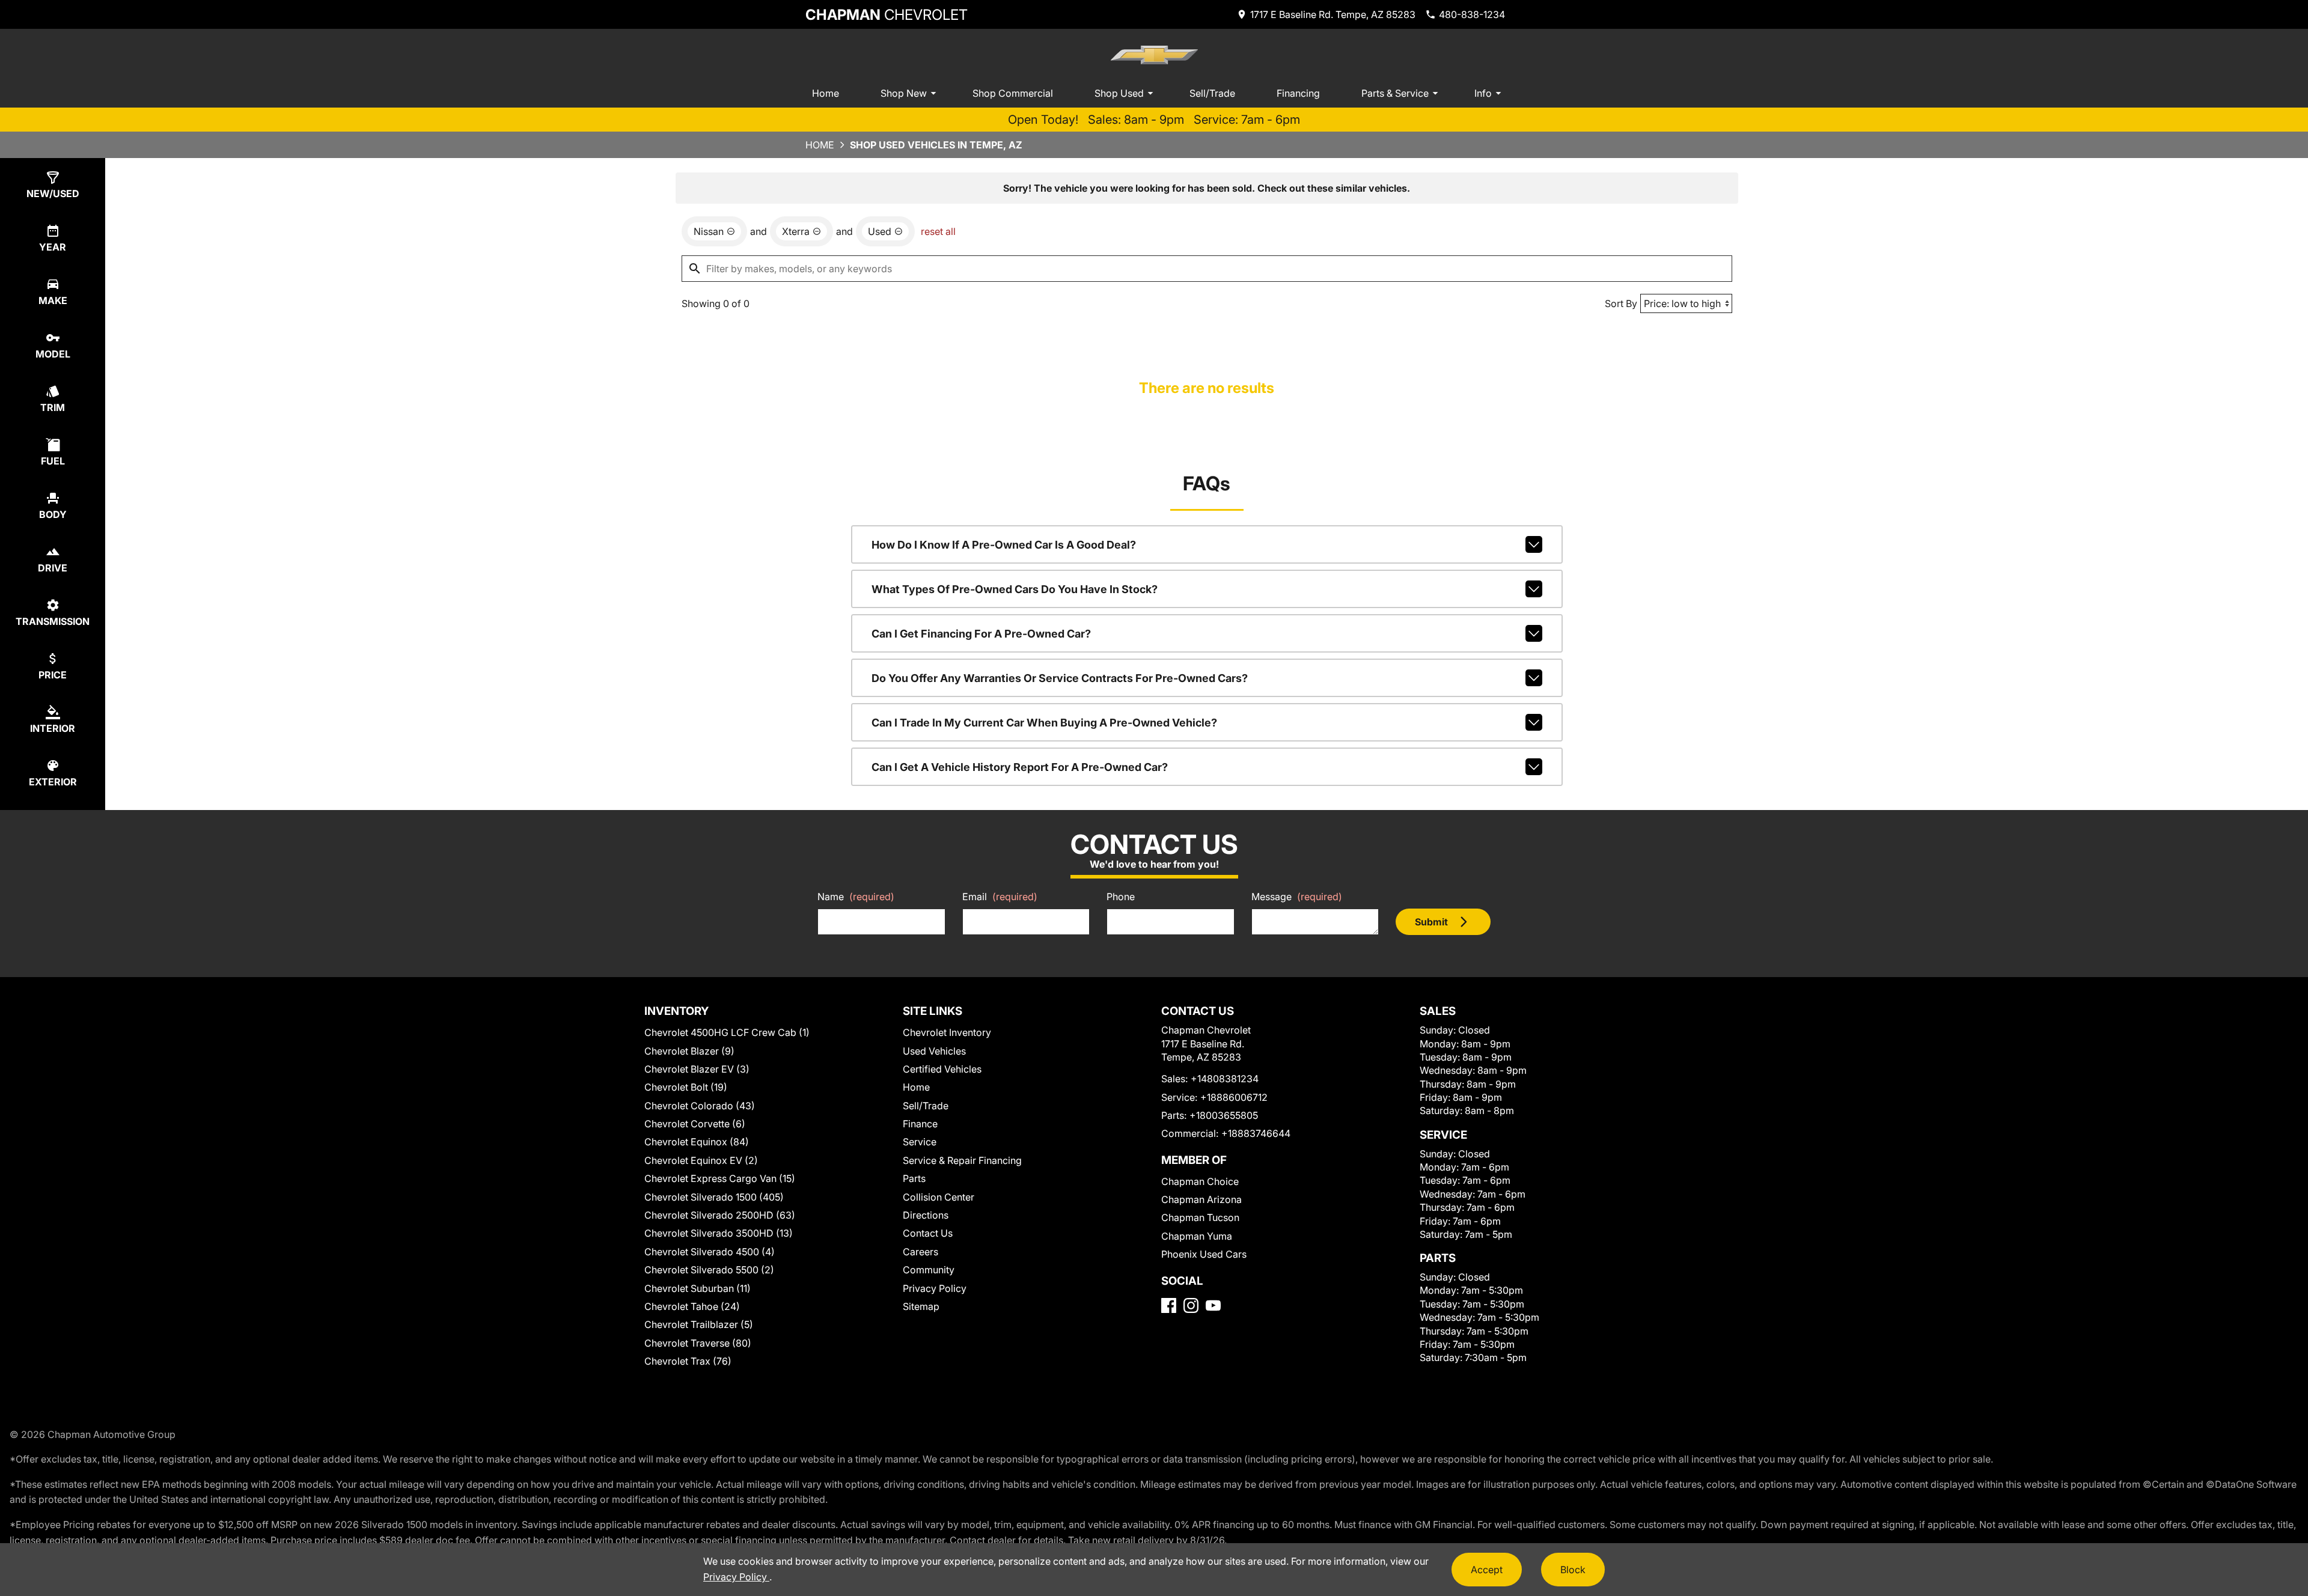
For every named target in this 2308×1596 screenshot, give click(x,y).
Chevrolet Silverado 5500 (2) (709, 1270)
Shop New (904, 93)
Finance (920, 1124)
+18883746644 (1256, 1133)
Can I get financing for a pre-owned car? (981, 634)
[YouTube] (1213, 1305)
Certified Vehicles (942, 1069)
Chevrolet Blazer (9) (689, 1051)
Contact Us (928, 1233)
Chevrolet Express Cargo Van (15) (720, 1178)
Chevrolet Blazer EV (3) (697, 1069)
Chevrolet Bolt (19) (686, 1087)
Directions (926, 1215)
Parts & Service (1395, 93)
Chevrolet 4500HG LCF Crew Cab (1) (727, 1032)
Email (1000, 897)
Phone (1121, 897)
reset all (938, 231)
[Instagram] (1191, 1305)
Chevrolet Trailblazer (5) (699, 1324)
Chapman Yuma (1197, 1236)
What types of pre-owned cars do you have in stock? (1015, 589)
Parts (914, 1178)
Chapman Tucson (1200, 1217)
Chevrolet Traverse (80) (698, 1343)
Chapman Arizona (1201, 1199)
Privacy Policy (935, 1288)
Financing (1298, 93)
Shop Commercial (1013, 93)
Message (1297, 897)
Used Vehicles (934, 1051)
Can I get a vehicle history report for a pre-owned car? (1020, 767)
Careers (920, 1252)
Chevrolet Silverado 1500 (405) (714, 1197)
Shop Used (1119, 93)
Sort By (1621, 303)
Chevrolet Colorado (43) (700, 1106)
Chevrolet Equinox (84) (697, 1142)
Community (929, 1270)
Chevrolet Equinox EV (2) (701, 1160)
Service (920, 1142)
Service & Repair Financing (962, 1160)
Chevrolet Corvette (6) (695, 1124)
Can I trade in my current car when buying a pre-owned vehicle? (1044, 723)
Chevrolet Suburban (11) (698, 1288)
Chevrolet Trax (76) (688, 1361)
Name (856, 897)
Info (1483, 93)
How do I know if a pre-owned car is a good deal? (1004, 545)
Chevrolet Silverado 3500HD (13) (719, 1233)
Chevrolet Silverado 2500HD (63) (720, 1215)
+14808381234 (1225, 1079)
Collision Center (939, 1197)
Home (826, 93)
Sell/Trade (1212, 93)
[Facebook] (1169, 1305)
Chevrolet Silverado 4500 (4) (710, 1252)
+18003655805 (1224, 1115)
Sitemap (921, 1306)
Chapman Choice (1200, 1181)
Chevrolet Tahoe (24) (692, 1306)
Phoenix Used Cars (1204, 1254)
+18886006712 (1234, 1097)
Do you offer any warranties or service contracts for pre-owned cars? (1060, 678)
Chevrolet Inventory (947, 1032)
